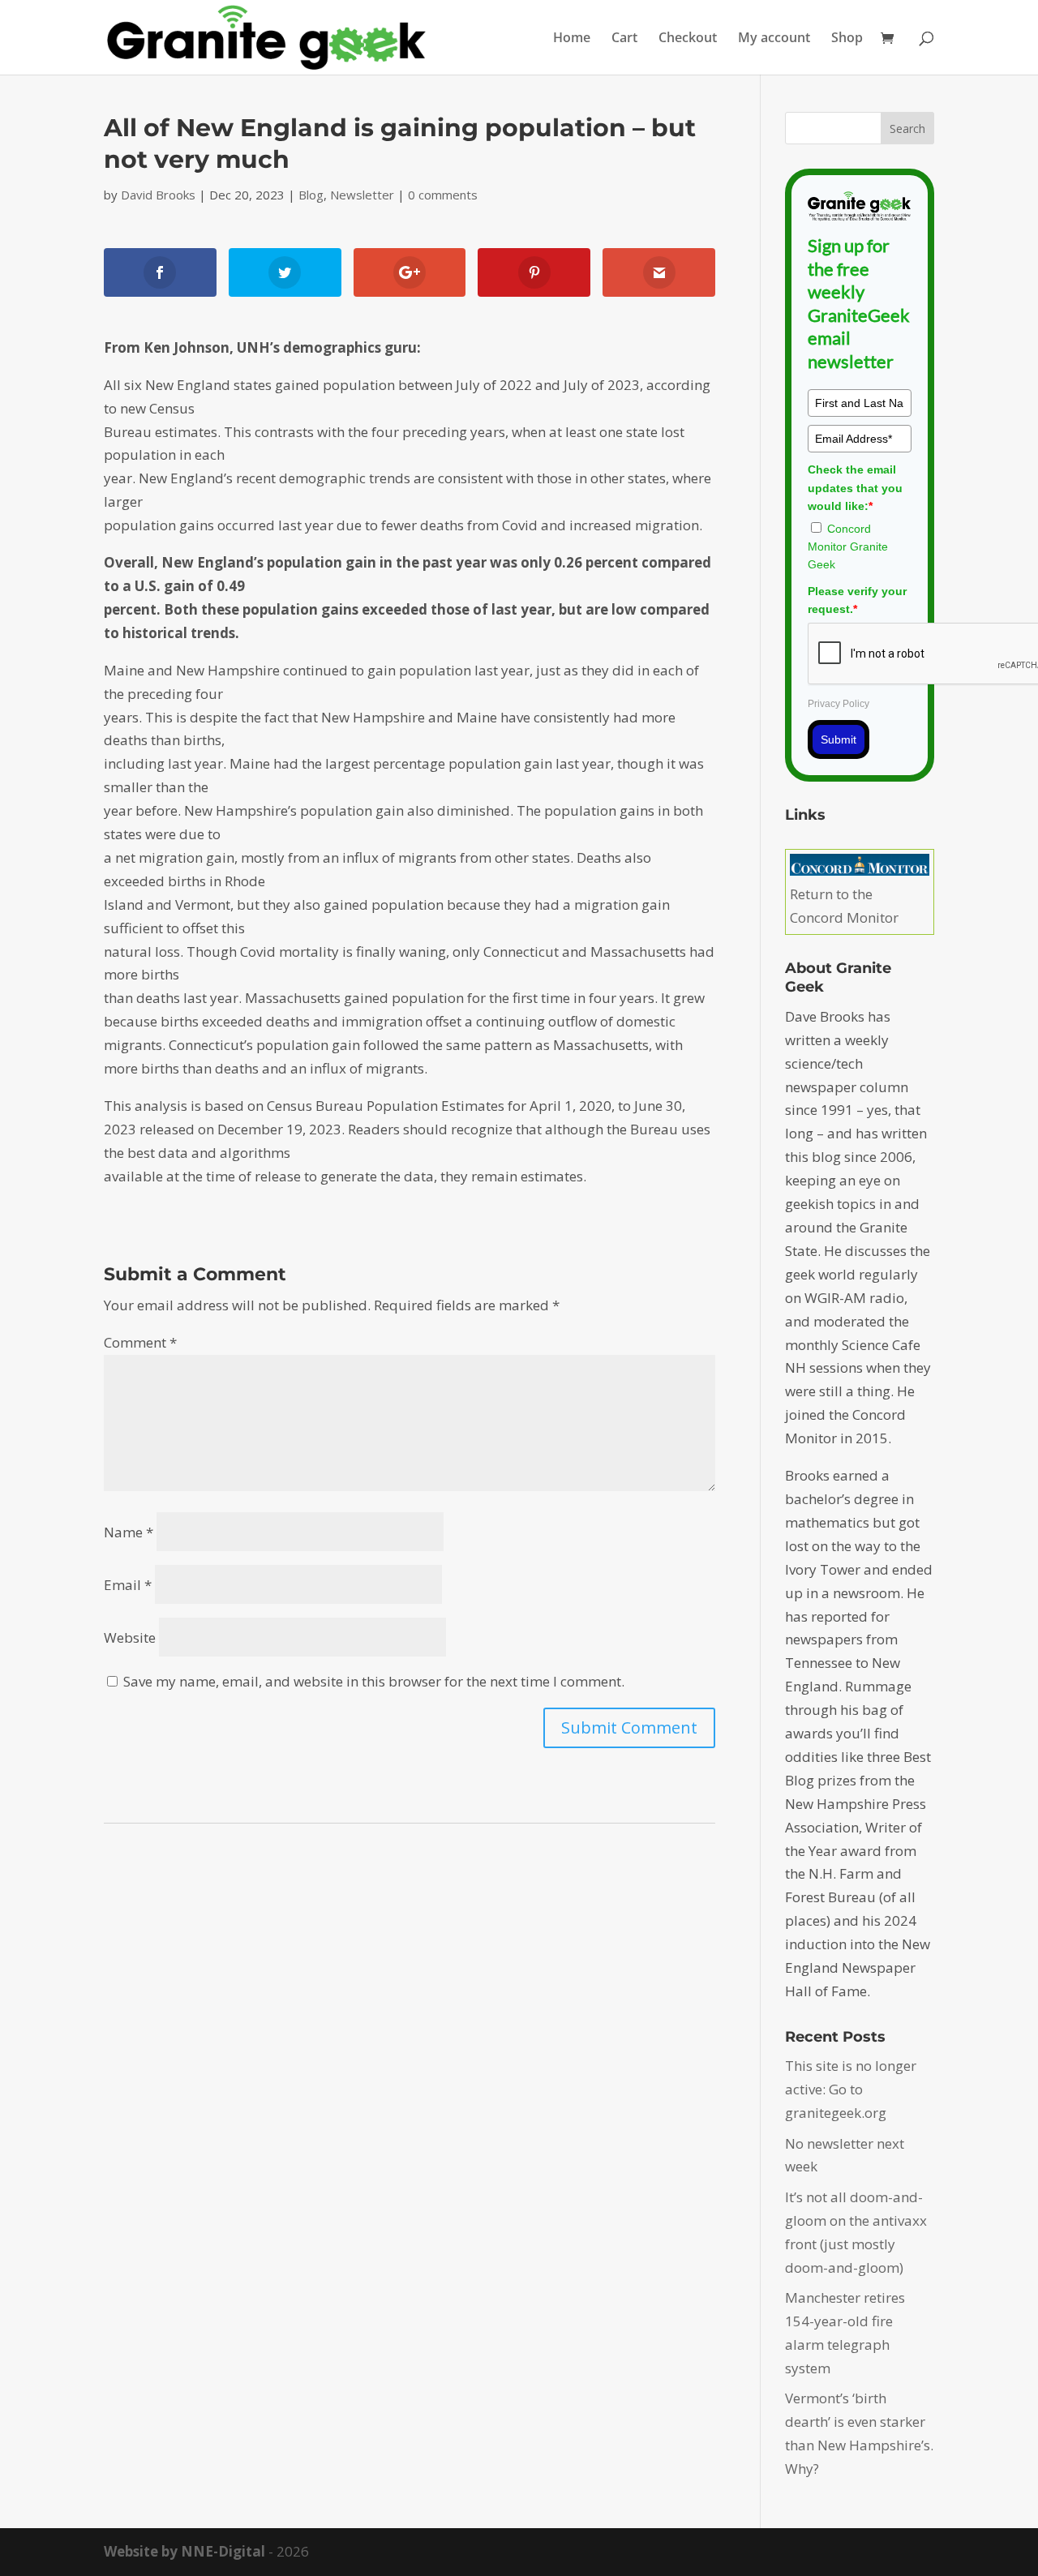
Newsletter (362, 195)
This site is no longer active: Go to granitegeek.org (851, 2089)
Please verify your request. (857, 600)
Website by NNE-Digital (184, 2551)
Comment (140, 1342)
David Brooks (158, 195)
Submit (839, 739)
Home (572, 39)
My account (774, 39)
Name (129, 1532)
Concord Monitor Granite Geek (848, 547)
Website (130, 1637)
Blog (311, 195)
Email (128, 1585)
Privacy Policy (839, 704)
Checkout (688, 39)
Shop (847, 39)
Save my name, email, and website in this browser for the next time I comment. (374, 1681)
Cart (624, 39)
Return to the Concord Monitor (844, 906)
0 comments (443, 195)
